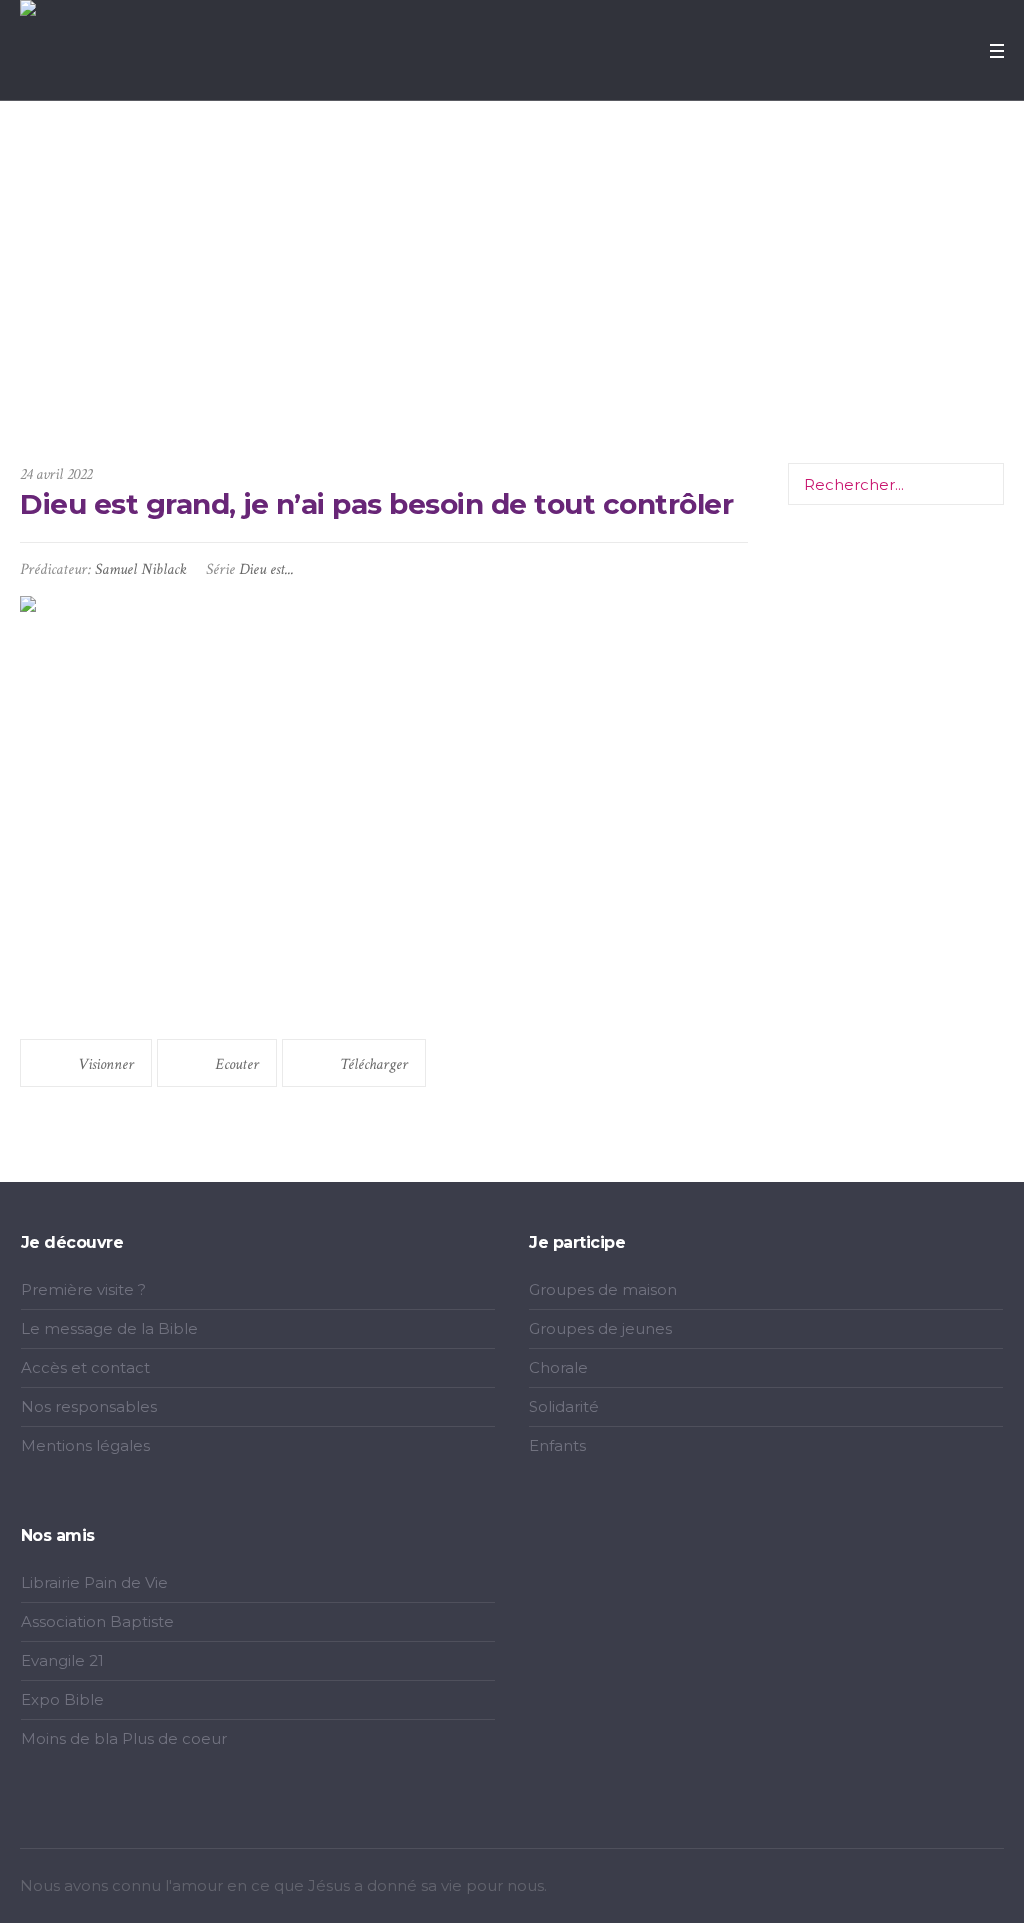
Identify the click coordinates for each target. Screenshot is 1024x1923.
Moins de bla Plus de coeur (124, 1738)
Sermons (388, 361)
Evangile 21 (62, 1660)
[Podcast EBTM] (990, 1888)
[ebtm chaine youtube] (966, 1888)
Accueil (329, 361)
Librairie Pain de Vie (94, 1582)
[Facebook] (918, 1888)
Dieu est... (266, 569)
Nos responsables (89, 1406)
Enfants (557, 1445)
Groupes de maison (603, 1289)
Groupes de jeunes (600, 1328)
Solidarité (564, 1406)
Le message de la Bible (109, 1328)
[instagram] (942, 1888)
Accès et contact (85, 1367)
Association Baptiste (97, 1621)
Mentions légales (85, 1445)
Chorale (558, 1367)
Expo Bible (62, 1699)
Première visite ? (83, 1289)
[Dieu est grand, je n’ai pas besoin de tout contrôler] (384, 807)
